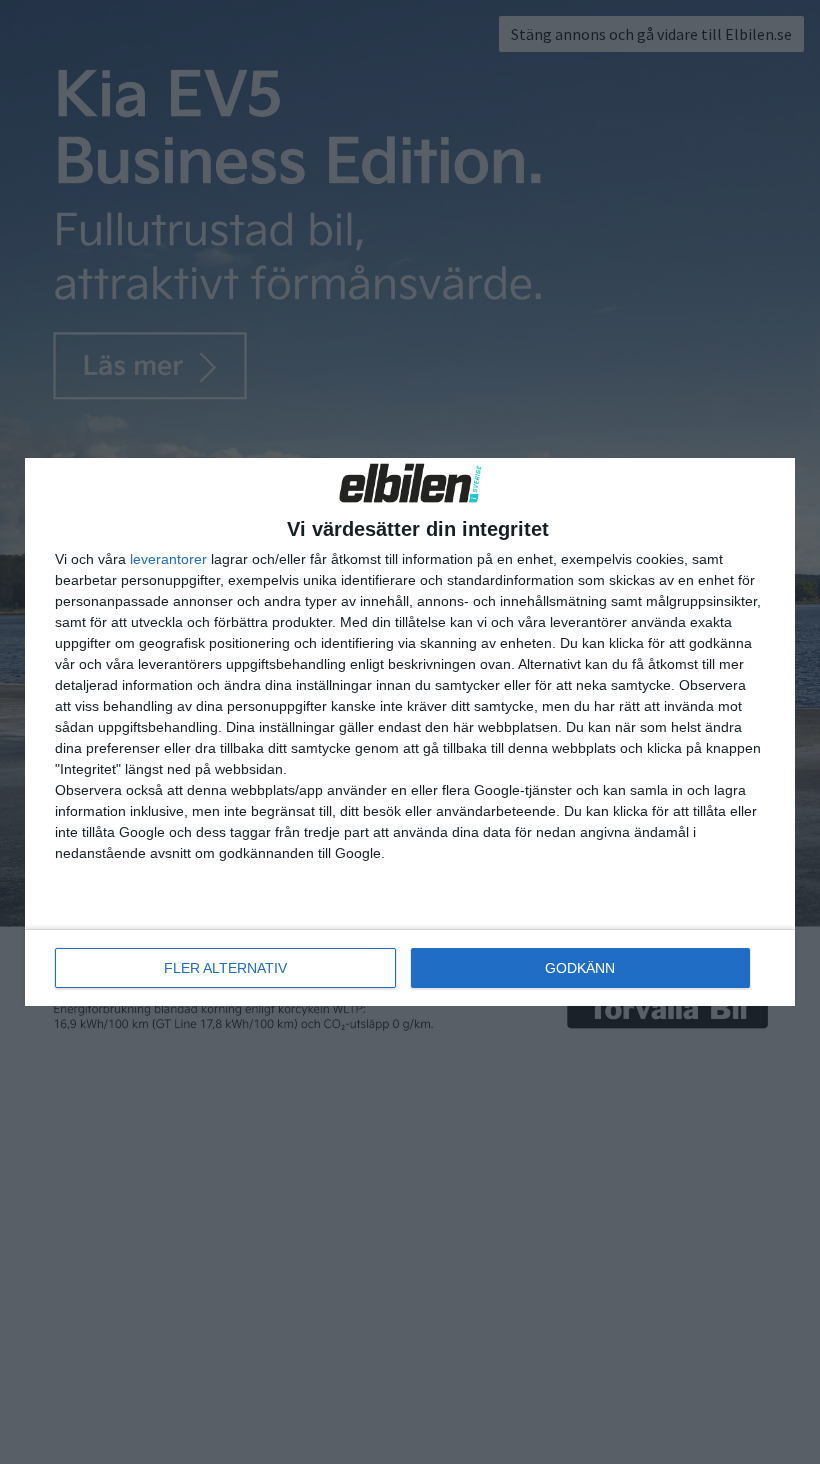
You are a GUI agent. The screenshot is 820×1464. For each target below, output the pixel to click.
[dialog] (410, 732)
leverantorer (168, 559)
